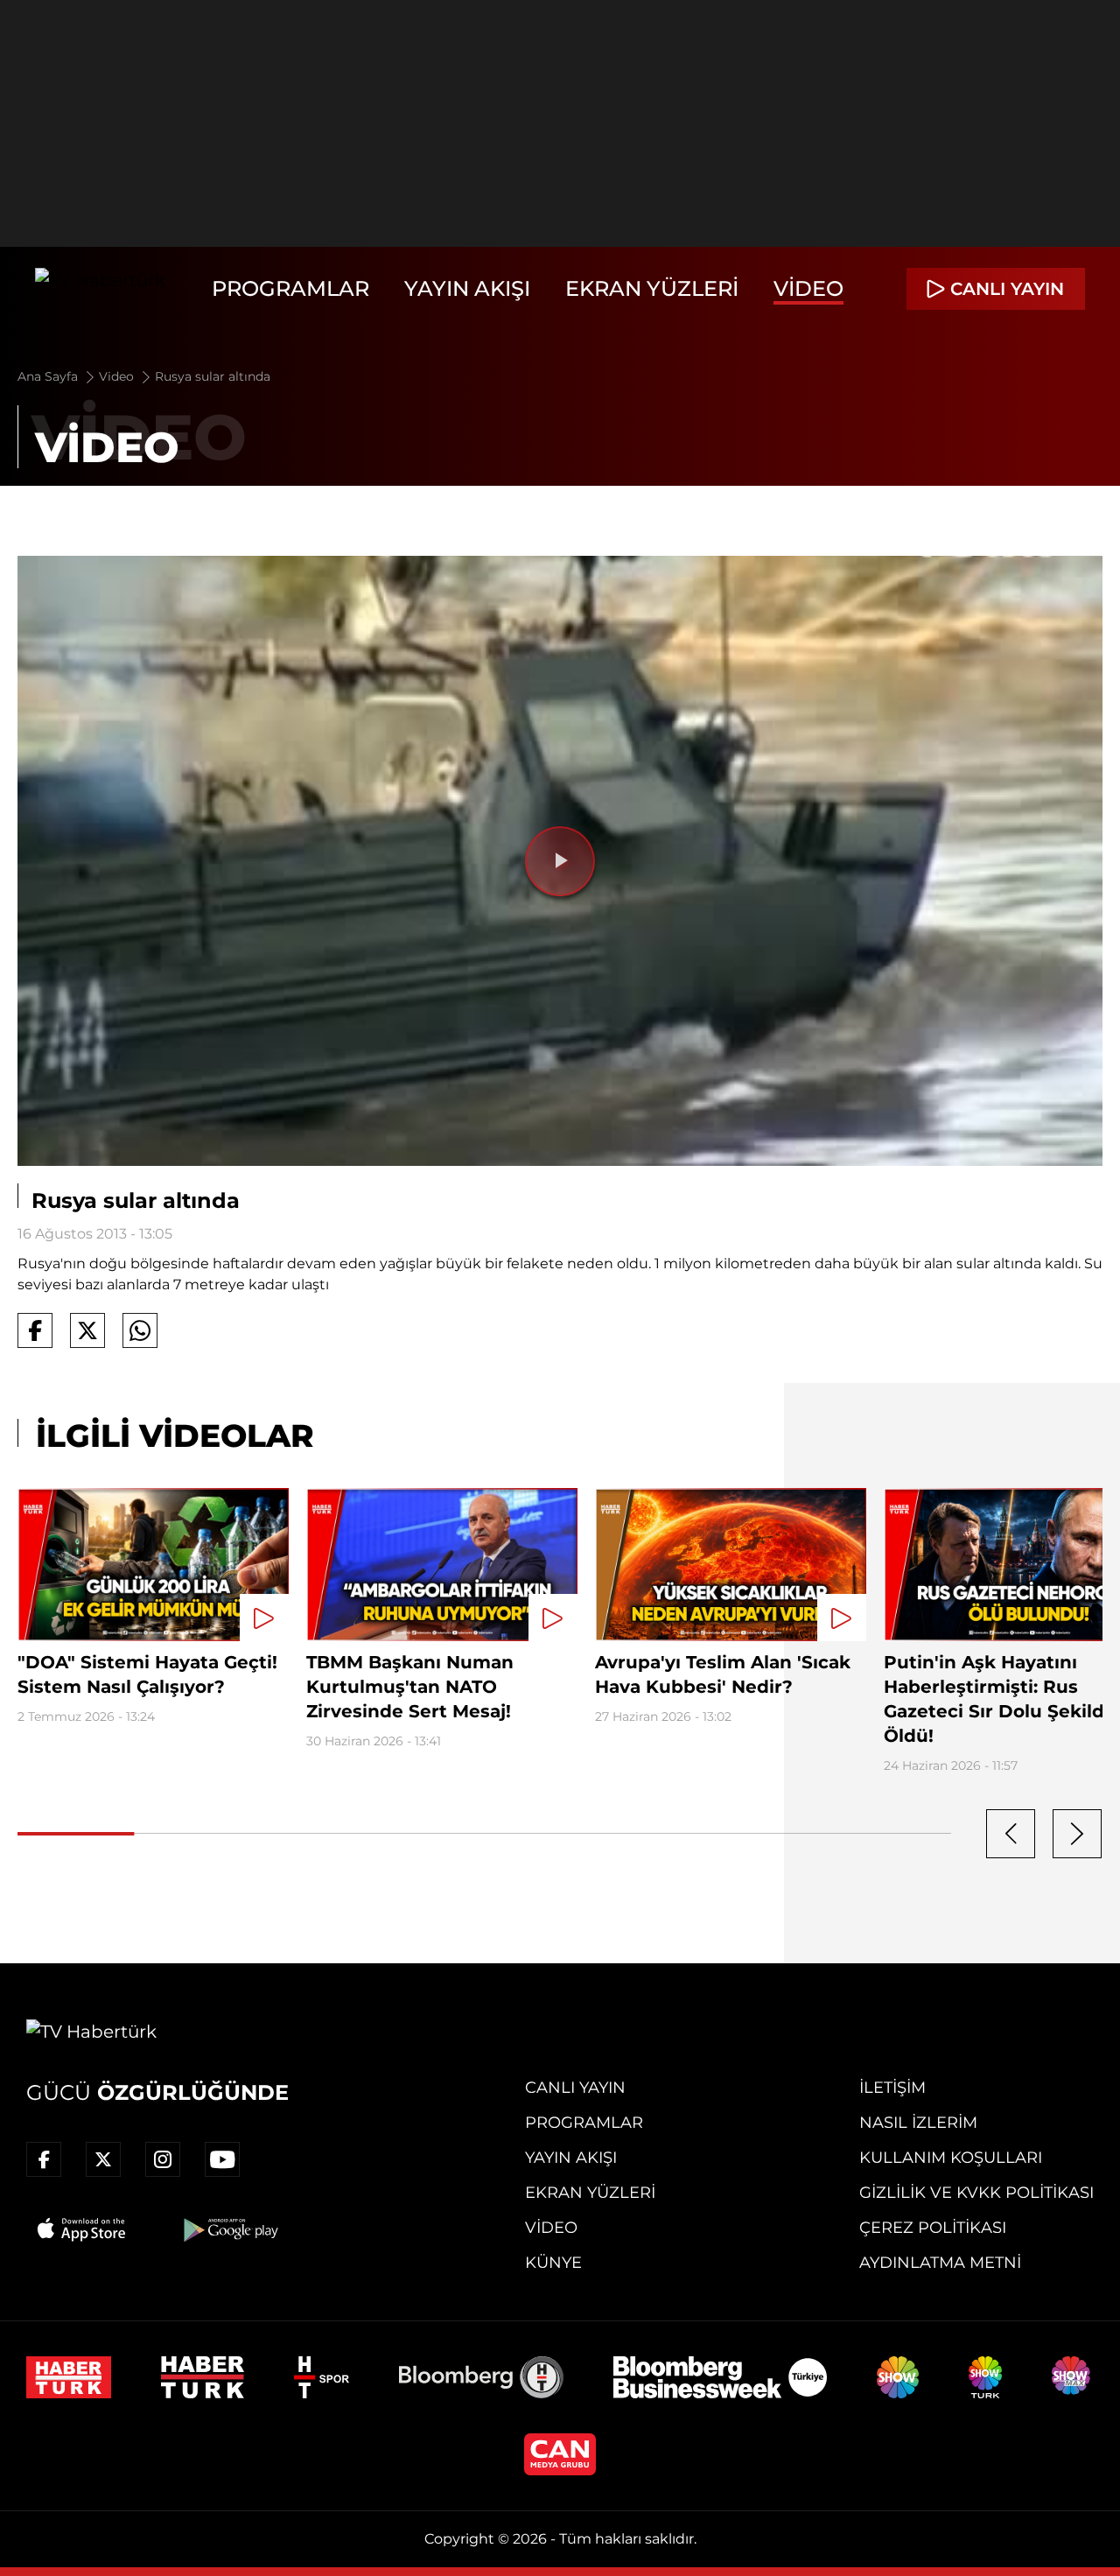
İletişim (892, 2088)
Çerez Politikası (933, 2228)
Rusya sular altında (213, 376)
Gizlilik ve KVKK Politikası (976, 2193)
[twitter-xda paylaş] (87, 1330)
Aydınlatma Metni (940, 2263)
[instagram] (163, 2159)
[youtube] (222, 2159)
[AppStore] (82, 2229)
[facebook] (44, 2159)
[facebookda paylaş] (35, 1330)
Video (808, 288)
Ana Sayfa (49, 376)
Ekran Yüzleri (652, 288)
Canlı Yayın (575, 2088)
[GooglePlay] (229, 2229)
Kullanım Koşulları (951, 2158)
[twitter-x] (103, 2159)
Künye (553, 2263)
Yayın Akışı (467, 288)
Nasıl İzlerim (918, 2123)
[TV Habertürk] (100, 289)
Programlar (290, 288)
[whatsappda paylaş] (140, 1330)
